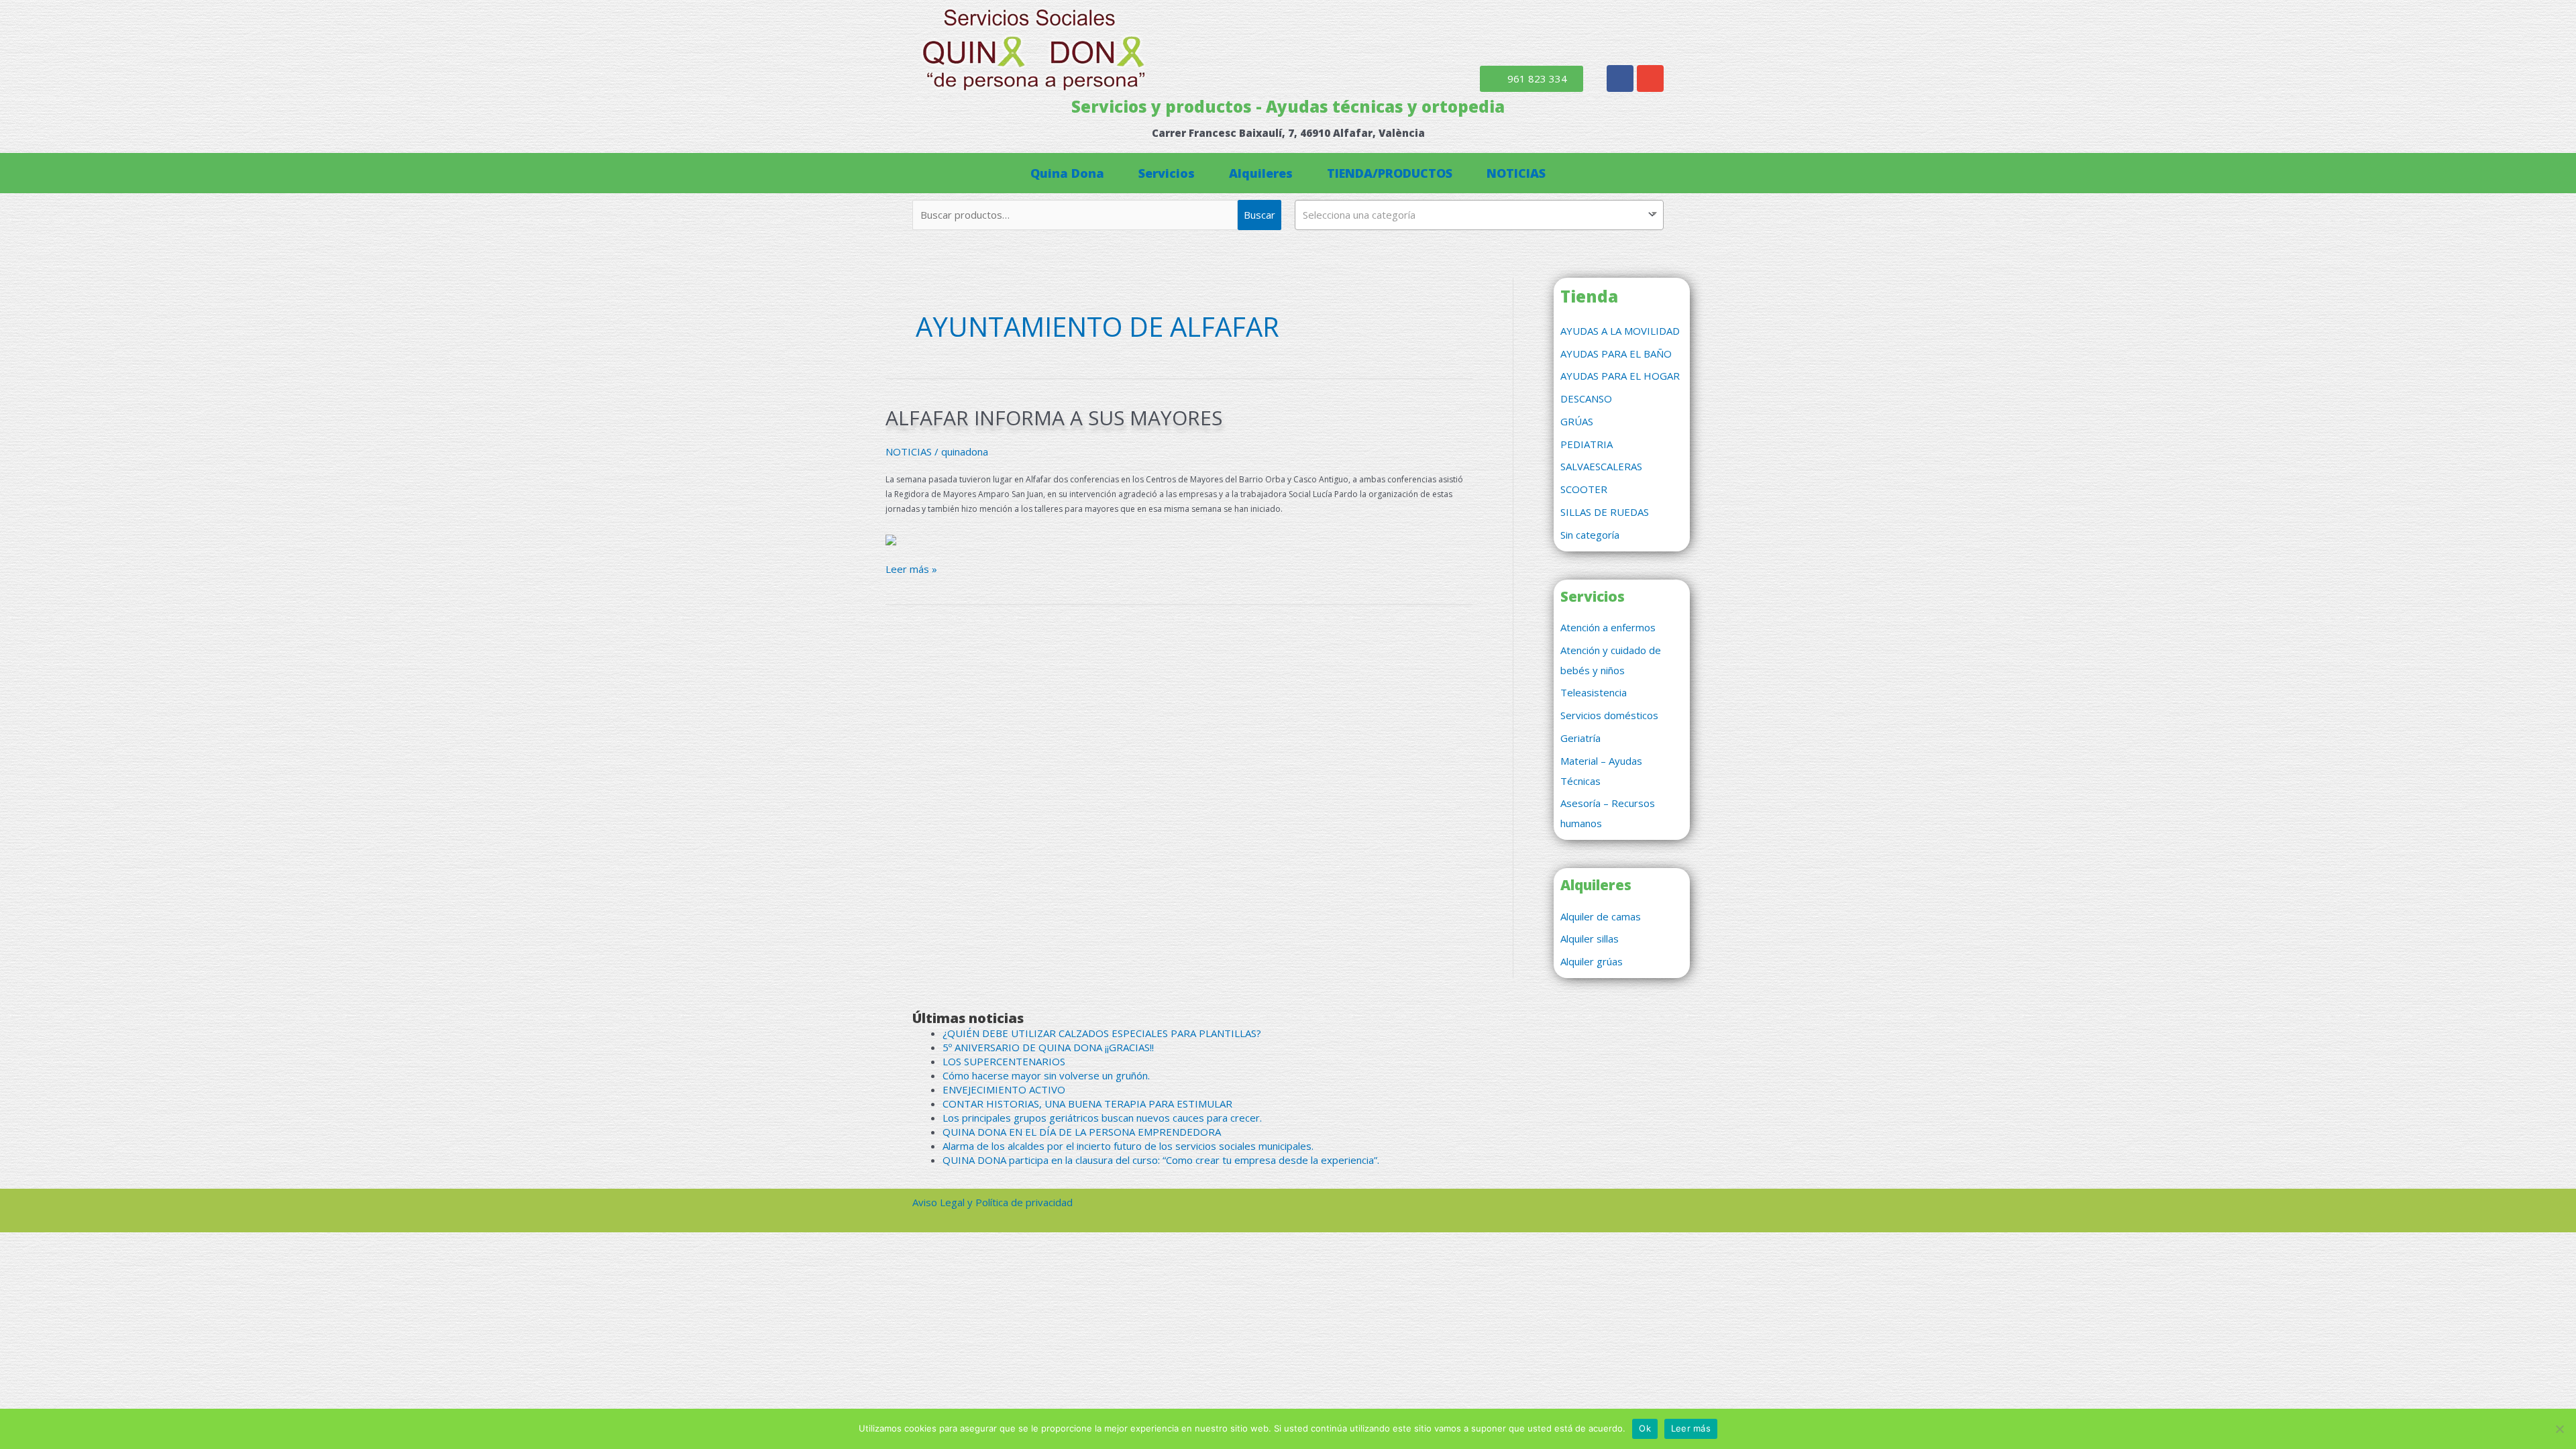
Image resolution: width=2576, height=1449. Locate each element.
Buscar (1259, 215)
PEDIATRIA (1587, 444)
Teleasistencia (1594, 692)
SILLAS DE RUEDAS (1605, 512)
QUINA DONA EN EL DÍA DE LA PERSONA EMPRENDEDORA (1082, 1132)
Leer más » (911, 569)
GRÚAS (1577, 421)
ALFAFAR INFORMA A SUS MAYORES (1054, 418)
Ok (1645, 1428)
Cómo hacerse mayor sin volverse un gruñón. (1046, 1075)
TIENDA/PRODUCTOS (1390, 173)
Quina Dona (1067, 173)
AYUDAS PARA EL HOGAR (1620, 376)
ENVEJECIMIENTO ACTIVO (1004, 1089)
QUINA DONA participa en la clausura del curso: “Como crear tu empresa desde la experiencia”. (1161, 1160)
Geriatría (1580, 738)
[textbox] (1479, 215)
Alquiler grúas (1592, 961)
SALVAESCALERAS (1601, 466)
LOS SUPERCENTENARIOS (1004, 1061)
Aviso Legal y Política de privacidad (992, 1202)
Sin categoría (1590, 535)
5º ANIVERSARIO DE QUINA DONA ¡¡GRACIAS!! (1048, 1047)
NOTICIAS (1516, 173)
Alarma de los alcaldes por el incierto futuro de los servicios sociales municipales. (1128, 1146)
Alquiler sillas (1590, 938)
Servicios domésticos (1609, 715)
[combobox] (1479, 215)
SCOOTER (1584, 489)
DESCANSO (1586, 398)
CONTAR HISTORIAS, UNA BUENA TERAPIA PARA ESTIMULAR (1087, 1104)
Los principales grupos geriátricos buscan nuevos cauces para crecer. (1102, 1118)
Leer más (1691, 1428)
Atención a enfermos (1608, 627)
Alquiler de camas (1601, 916)
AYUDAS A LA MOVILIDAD (1620, 331)
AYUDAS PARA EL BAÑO (1616, 354)
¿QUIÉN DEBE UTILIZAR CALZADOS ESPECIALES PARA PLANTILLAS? (1102, 1033)
